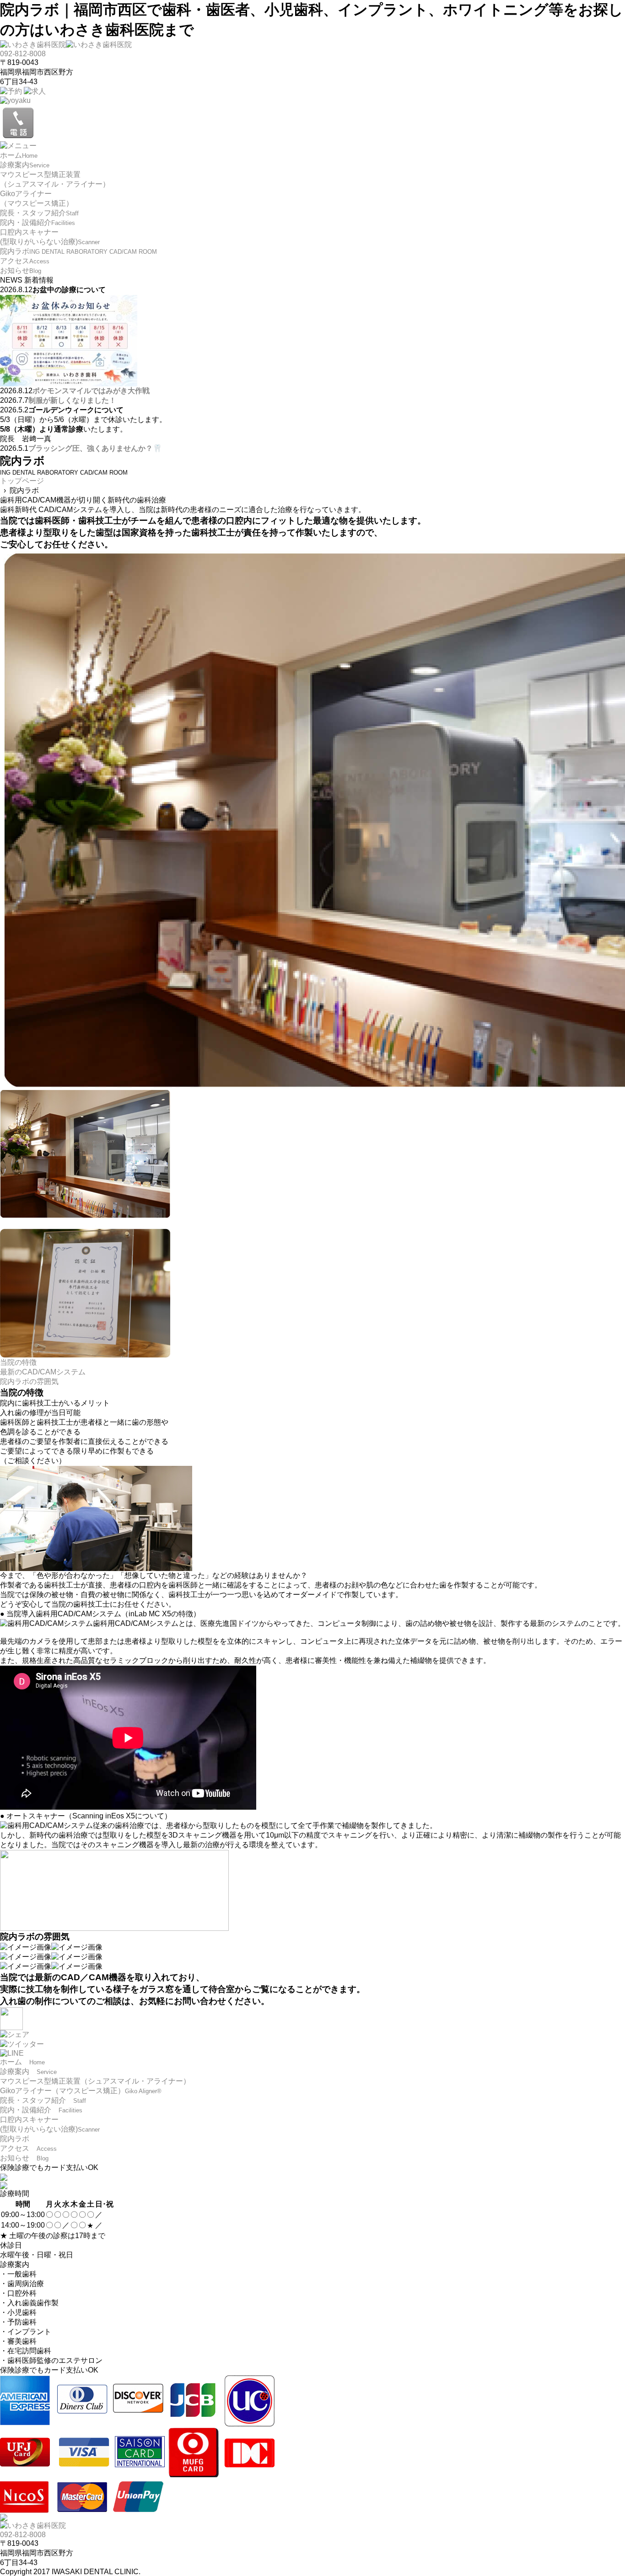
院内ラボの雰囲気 (29, 1382)
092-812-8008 (23, 54)
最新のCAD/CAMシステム (43, 1372)
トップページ (22, 481)
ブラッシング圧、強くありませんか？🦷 (95, 448)
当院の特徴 (18, 1362)
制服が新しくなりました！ (72, 400)
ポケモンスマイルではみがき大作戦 (91, 391)
